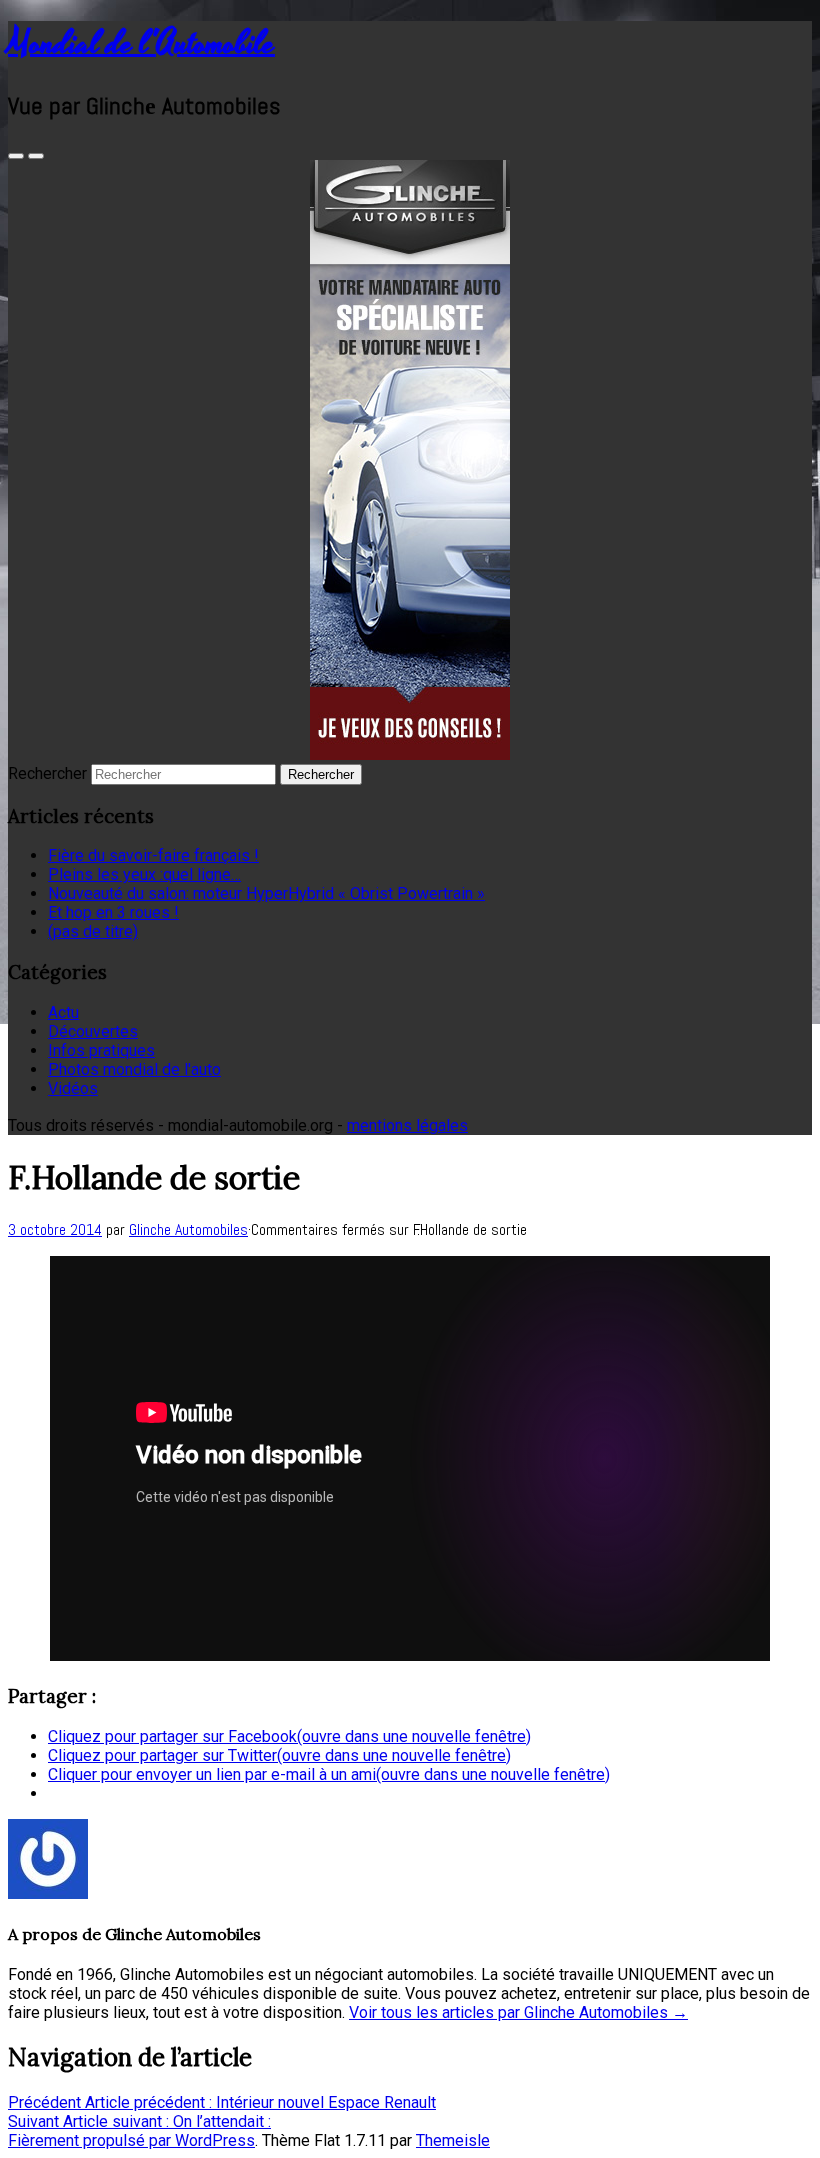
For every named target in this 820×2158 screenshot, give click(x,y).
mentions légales (407, 1125)
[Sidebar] (16, 156)
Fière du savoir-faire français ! (153, 855)
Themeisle (453, 2140)
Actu (63, 1012)
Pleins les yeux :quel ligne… (144, 874)
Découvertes (93, 1031)
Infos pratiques (101, 1050)
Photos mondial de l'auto (134, 1069)
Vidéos (73, 1088)
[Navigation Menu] (36, 156)
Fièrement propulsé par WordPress (131, 2140)
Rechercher (47, 773)
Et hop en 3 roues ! (113, 912)
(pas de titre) (93, 931)
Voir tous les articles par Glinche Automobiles (518, 2012)
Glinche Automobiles (188, 1229)
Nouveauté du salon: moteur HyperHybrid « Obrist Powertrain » (266, 893)
